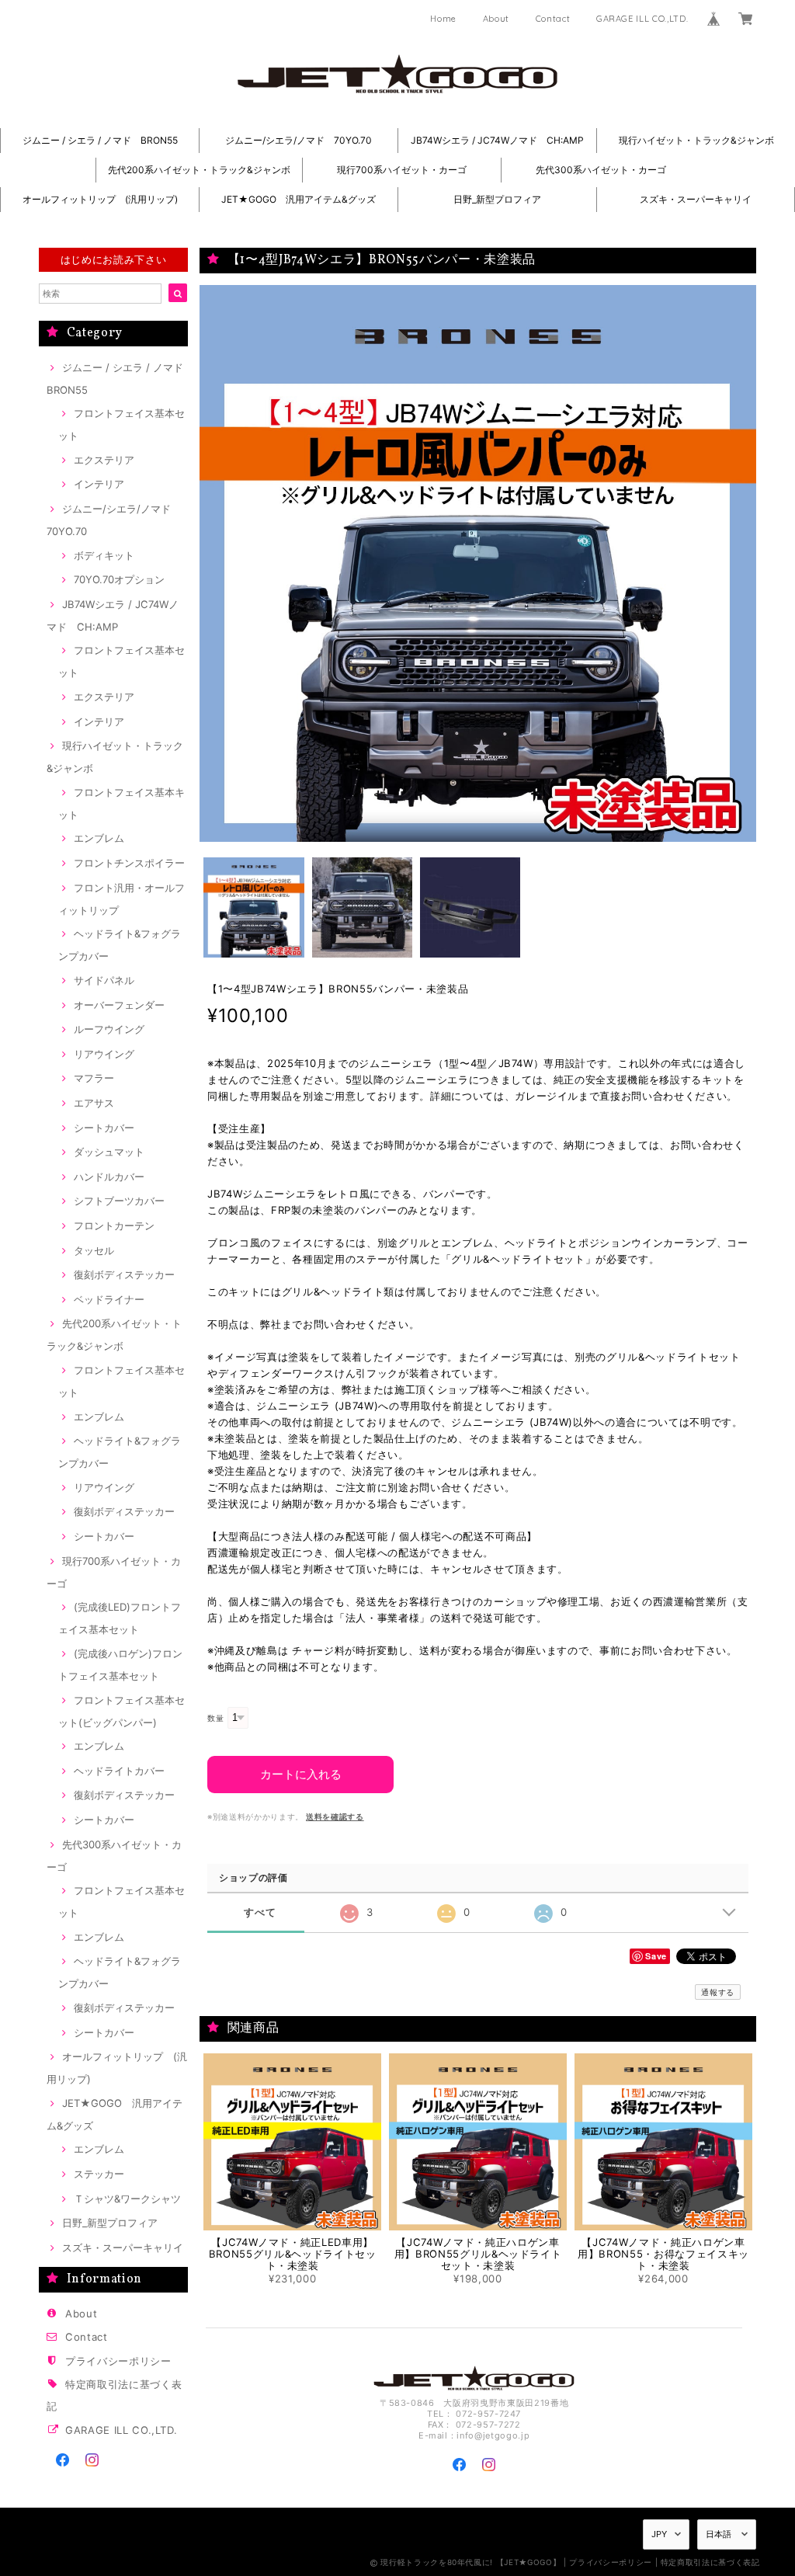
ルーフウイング (109, 1029)
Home (443, 19)
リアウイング (104, 1054)
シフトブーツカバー (119, 1201)
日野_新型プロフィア (497, 199)
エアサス (94, 1103)
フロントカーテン (114, 1225)
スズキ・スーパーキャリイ (696, 199)
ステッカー (99, 2174)
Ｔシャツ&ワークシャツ (127, 2199)
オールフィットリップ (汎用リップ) (100, 199)
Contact (553, 19)
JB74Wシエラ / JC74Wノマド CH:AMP (497, 140)
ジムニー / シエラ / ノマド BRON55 (100, 140)
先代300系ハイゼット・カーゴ (601, 170)
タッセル (94, 1250)
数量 (215, 1718)
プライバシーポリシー (118, 2361)
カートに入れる (301, 1774)
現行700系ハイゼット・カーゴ (402, 170)
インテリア (99, 484)
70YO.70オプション (119, 579)
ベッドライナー (109, 1299)
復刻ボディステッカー (124, 1274)
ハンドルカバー (109, 1177)
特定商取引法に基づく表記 (710, 2562)
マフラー (94, 1078)
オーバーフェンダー (119, 1005)
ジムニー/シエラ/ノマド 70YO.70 (299, 140)
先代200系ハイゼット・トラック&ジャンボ (199, 170)
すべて (260, 1912)
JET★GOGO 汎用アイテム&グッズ (299, 199)
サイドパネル (104, 980)
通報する (718, 1992)
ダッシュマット (109, 1152)
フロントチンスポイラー (129, 863)
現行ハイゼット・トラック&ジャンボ (701, 140)
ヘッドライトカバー (119, 1771)
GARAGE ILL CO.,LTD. (642, 19)
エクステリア (104, 460)
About (496, 19)
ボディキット (104, 555)
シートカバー (104, 1128)
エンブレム (99, 838)
